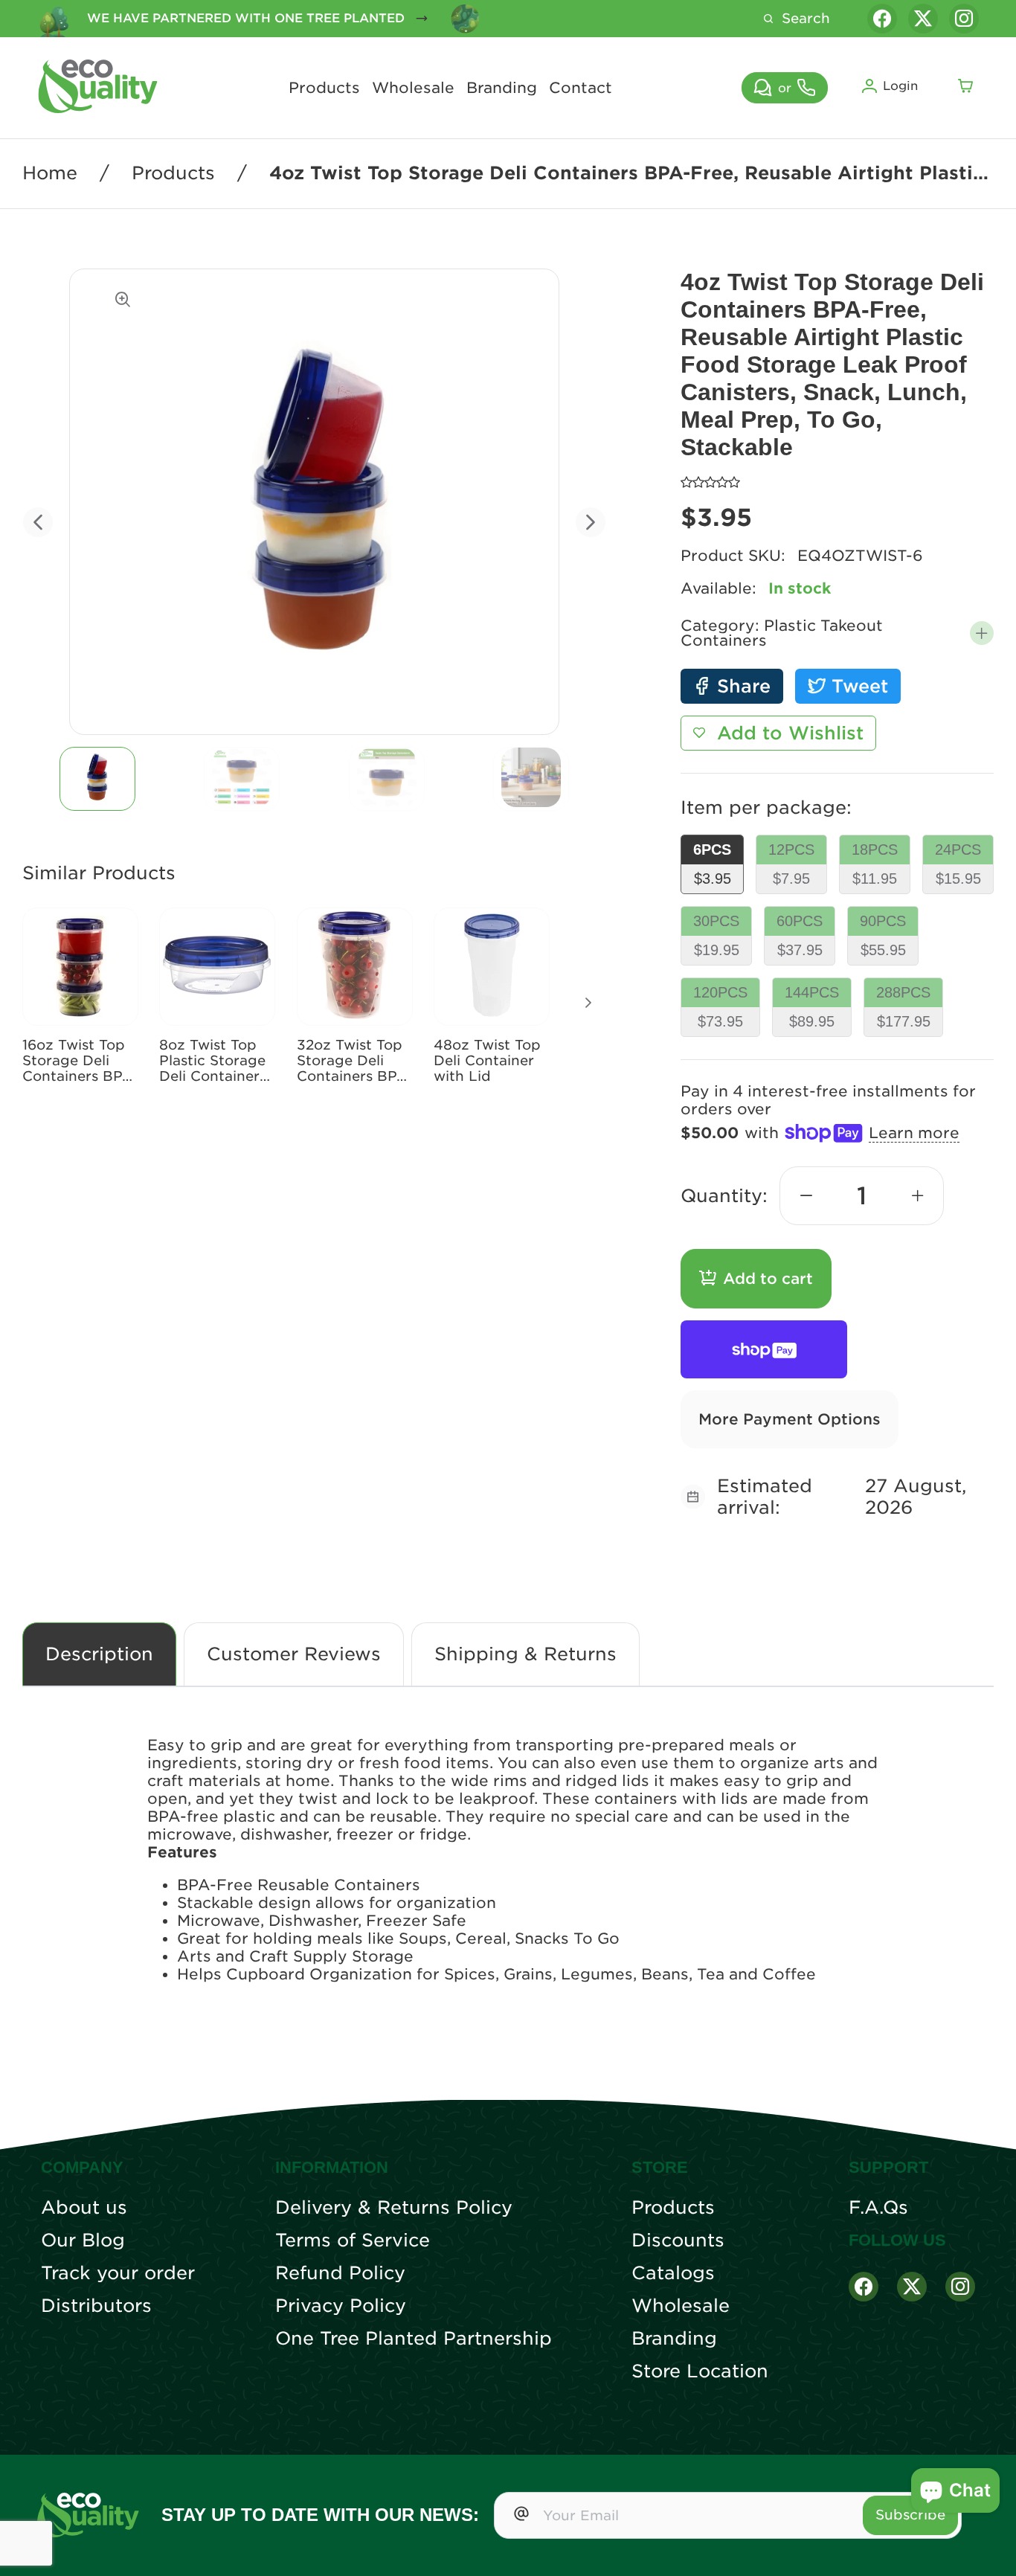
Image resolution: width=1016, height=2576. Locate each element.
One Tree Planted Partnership (414, 2339)
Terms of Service (353, 2241)
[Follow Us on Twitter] (912, 2287)
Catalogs (673, 2273)
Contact (581, 88)
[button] (982, 633)
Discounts (678, 2241)
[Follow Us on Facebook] (864, 2287)
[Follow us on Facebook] (882, 19)
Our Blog (83, 2241)
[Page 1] (97, 779)
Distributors (96, 2306)
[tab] (97, 779)
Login (900, 86)
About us (84, 2208)
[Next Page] (588, 1003)
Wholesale (413, 88)
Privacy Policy (341, 2306)
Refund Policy (340, 2273)
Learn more (914, 1133)
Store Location (700, 2371)
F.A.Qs (878, 2208)
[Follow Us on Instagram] (960, 2287)
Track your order (118, 2273)
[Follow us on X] (923, 19)
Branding (502, 88)
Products (324, 88)
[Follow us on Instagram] (964, 19)
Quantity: (724, 1196)
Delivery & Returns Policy (394, 2208)
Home (50, 173)
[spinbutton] (862, 1196)
